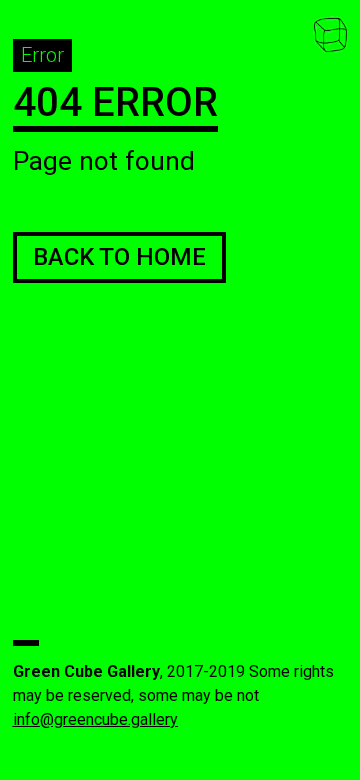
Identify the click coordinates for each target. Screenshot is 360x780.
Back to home (119, 257)
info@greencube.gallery (95, 719)
